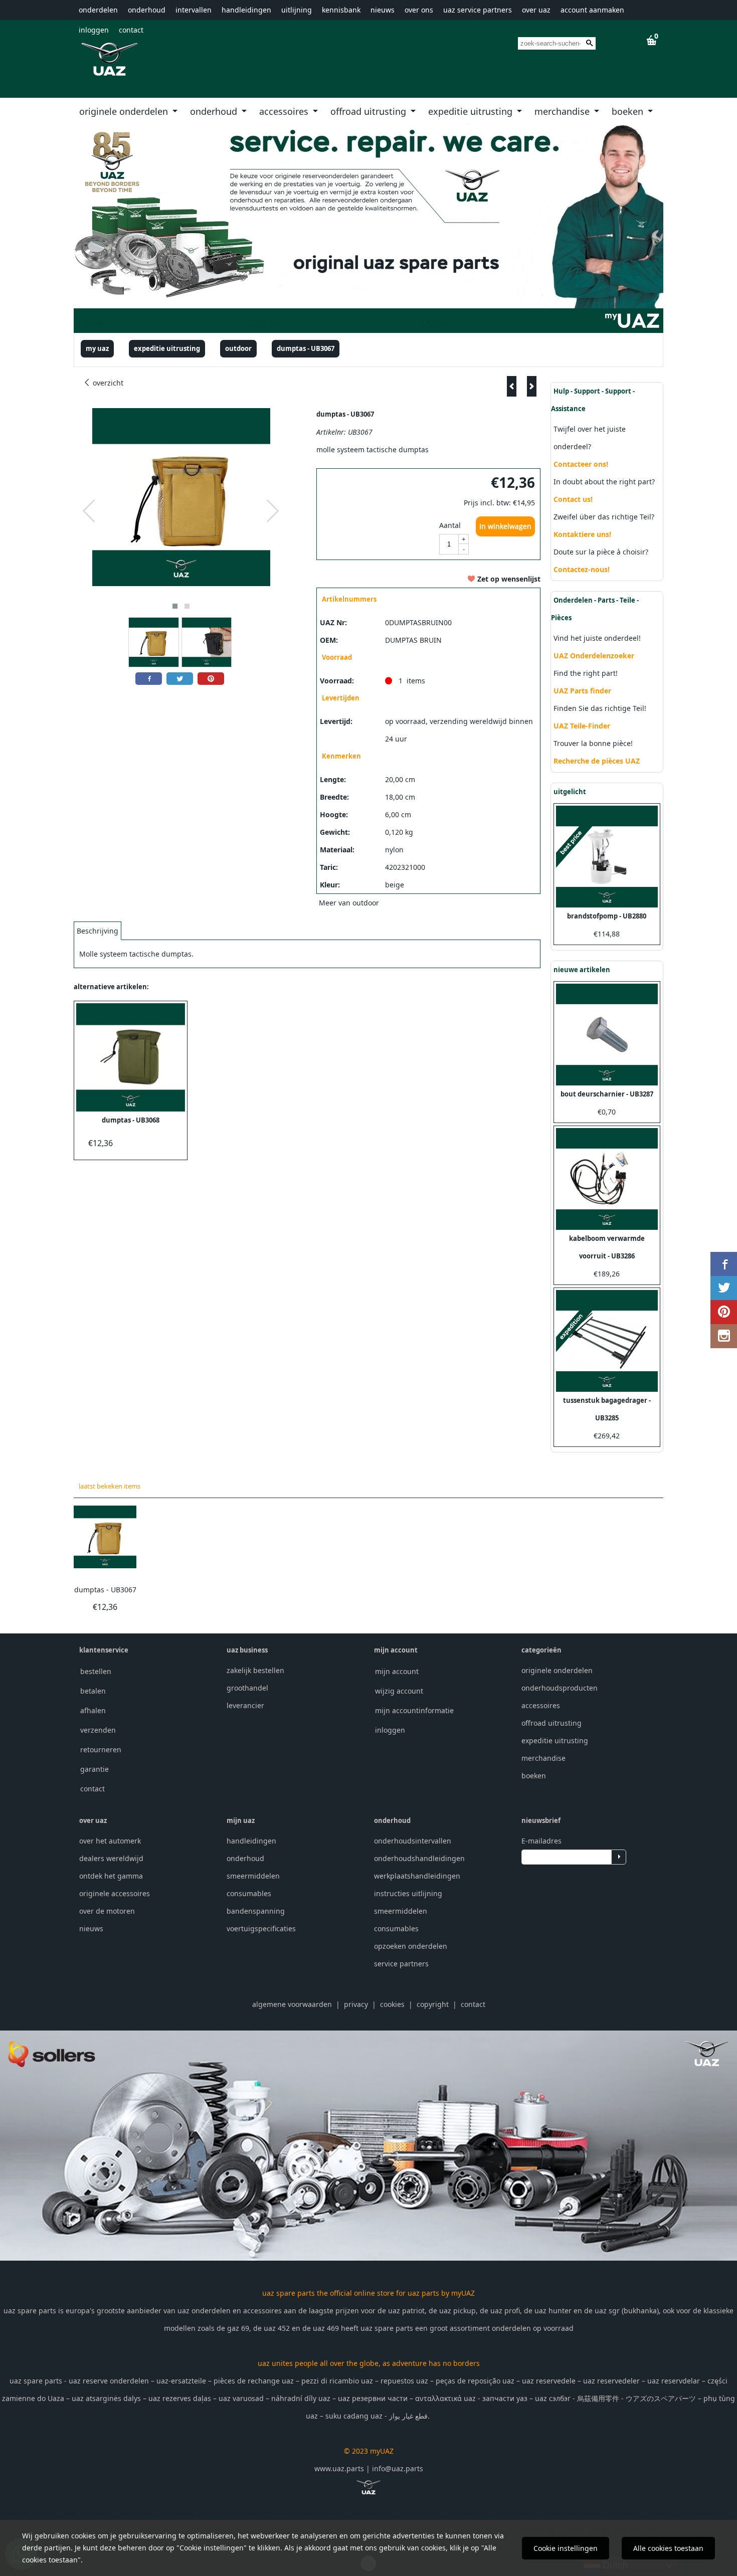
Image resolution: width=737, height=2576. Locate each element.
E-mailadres (541, 1841)
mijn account (397, 1671)
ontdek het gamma (111, 1876)
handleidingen (246, 10)
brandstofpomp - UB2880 (607, 916)
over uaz (536, 10)
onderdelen (98, 10)
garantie (95, 1769)
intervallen (194, 10)
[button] (175, 606)
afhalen (93, 1710)
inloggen (94, 30)
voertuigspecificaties (261, 1928)
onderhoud (147, 10)
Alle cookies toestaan (668, 2548)
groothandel (247, 1688)
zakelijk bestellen (255, 1670)
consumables (249, 1893)
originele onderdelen (125, 111)
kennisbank (341, 10)
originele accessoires (115, 1893)
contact (131, 30)
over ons (419, 10)
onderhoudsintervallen (413, 1841)
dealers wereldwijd (111, 1858)
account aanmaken (592, 10)
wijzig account (399, 1691)
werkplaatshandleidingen (417, 1876)
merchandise (563, 111)
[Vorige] (512, 386)
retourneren (101, 1750)
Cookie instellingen (566, 2548)
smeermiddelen (253, 1876)
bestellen (96, 1671)
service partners (401, 1964)
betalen (93, 1691)
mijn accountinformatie (414, 1710)
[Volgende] (532, 386)
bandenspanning (256, 1911)
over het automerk (110, 1841)
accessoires (285, 111)
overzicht (107, 383)
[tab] (98, 931)
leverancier (245, 1705)
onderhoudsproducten (560, 1688)
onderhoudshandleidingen (419, 1858)
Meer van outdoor (349, 903)
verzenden (98, 1730)
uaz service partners (478, 10)
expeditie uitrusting (472, 111)
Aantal (450, 525)
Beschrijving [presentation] (98, 931)
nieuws (383, 10)
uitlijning (297, 10)
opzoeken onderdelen (411, 1946)
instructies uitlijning (408, 1893)
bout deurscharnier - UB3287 (607, 1094)
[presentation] (89, 511)
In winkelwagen (505, 526)
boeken (629, 111)
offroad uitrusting (370, 111)
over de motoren (107, 1911)
